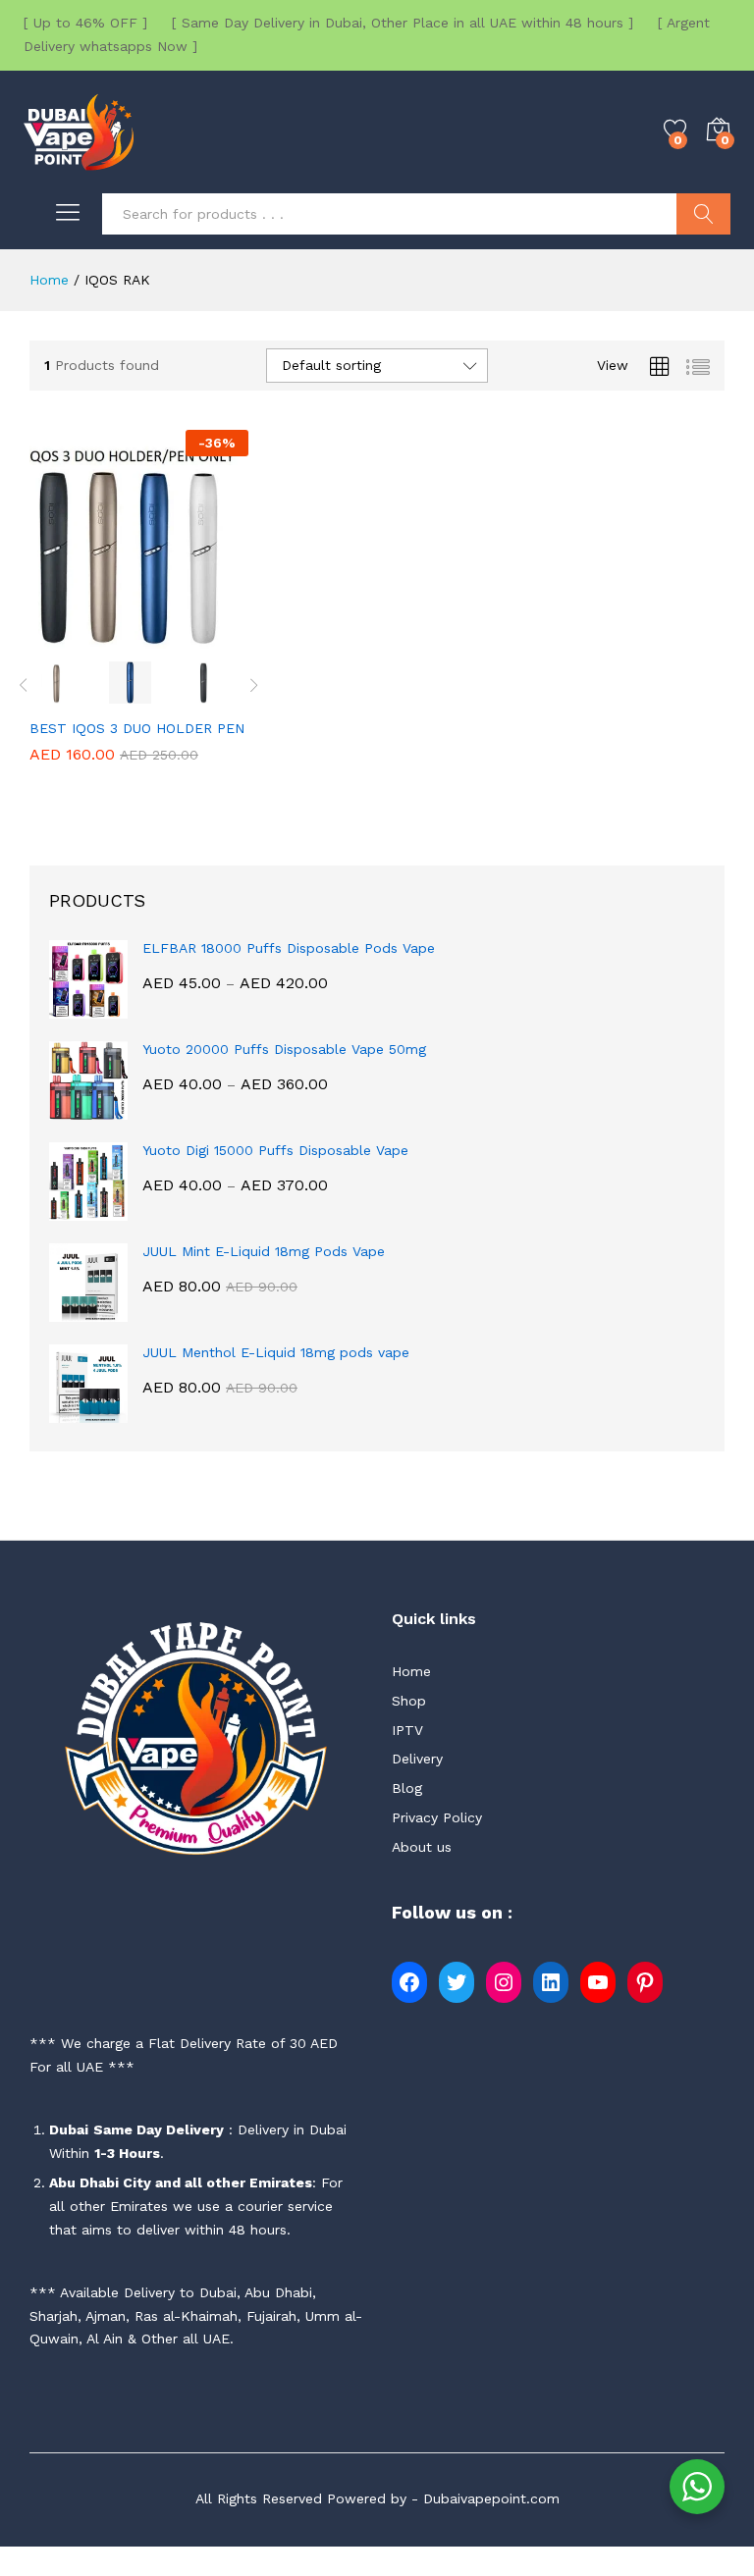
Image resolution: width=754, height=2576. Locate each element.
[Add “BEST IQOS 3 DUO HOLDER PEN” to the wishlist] (184, 637)
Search (703, 214)
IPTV (407, 1730)
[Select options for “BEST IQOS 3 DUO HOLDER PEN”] (93, 637)
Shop (409, 1701)
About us (422, 1847)
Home (411, 1671)
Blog (407, 1788)
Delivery (417, 1759)
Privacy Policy (437, 1817)
